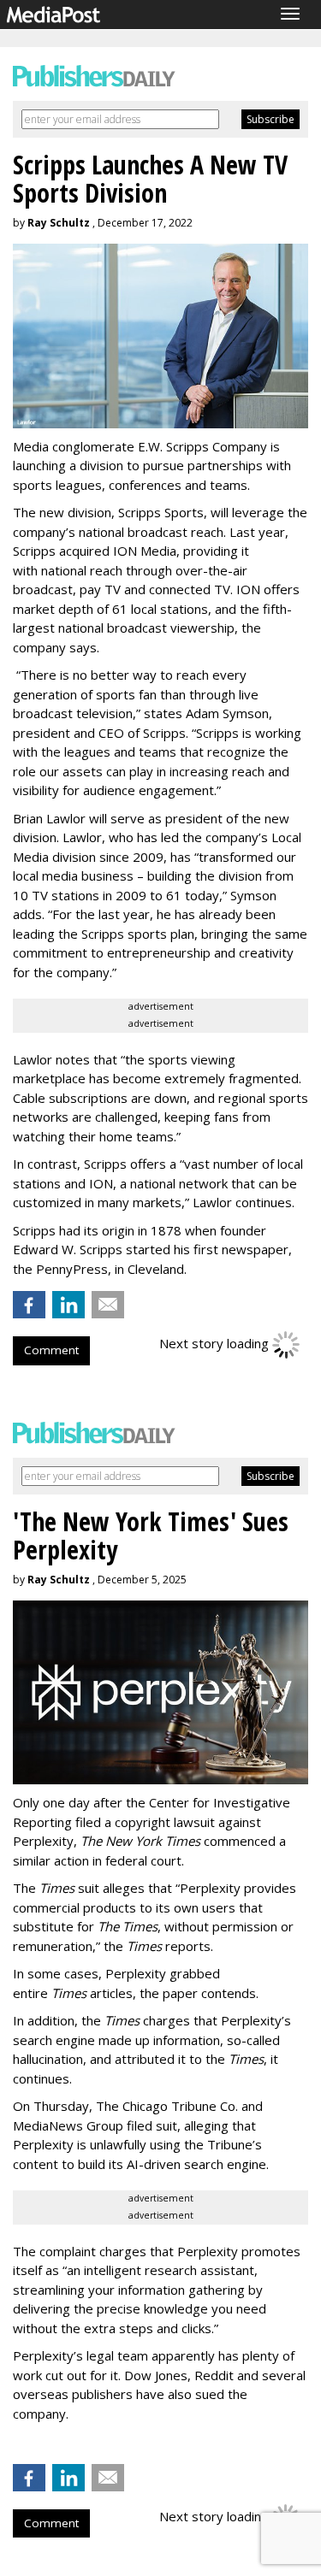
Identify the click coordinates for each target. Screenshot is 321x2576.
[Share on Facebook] (29, 1305)
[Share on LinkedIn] (68, 1305)
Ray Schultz (59, 223)
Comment (51, 1350)
